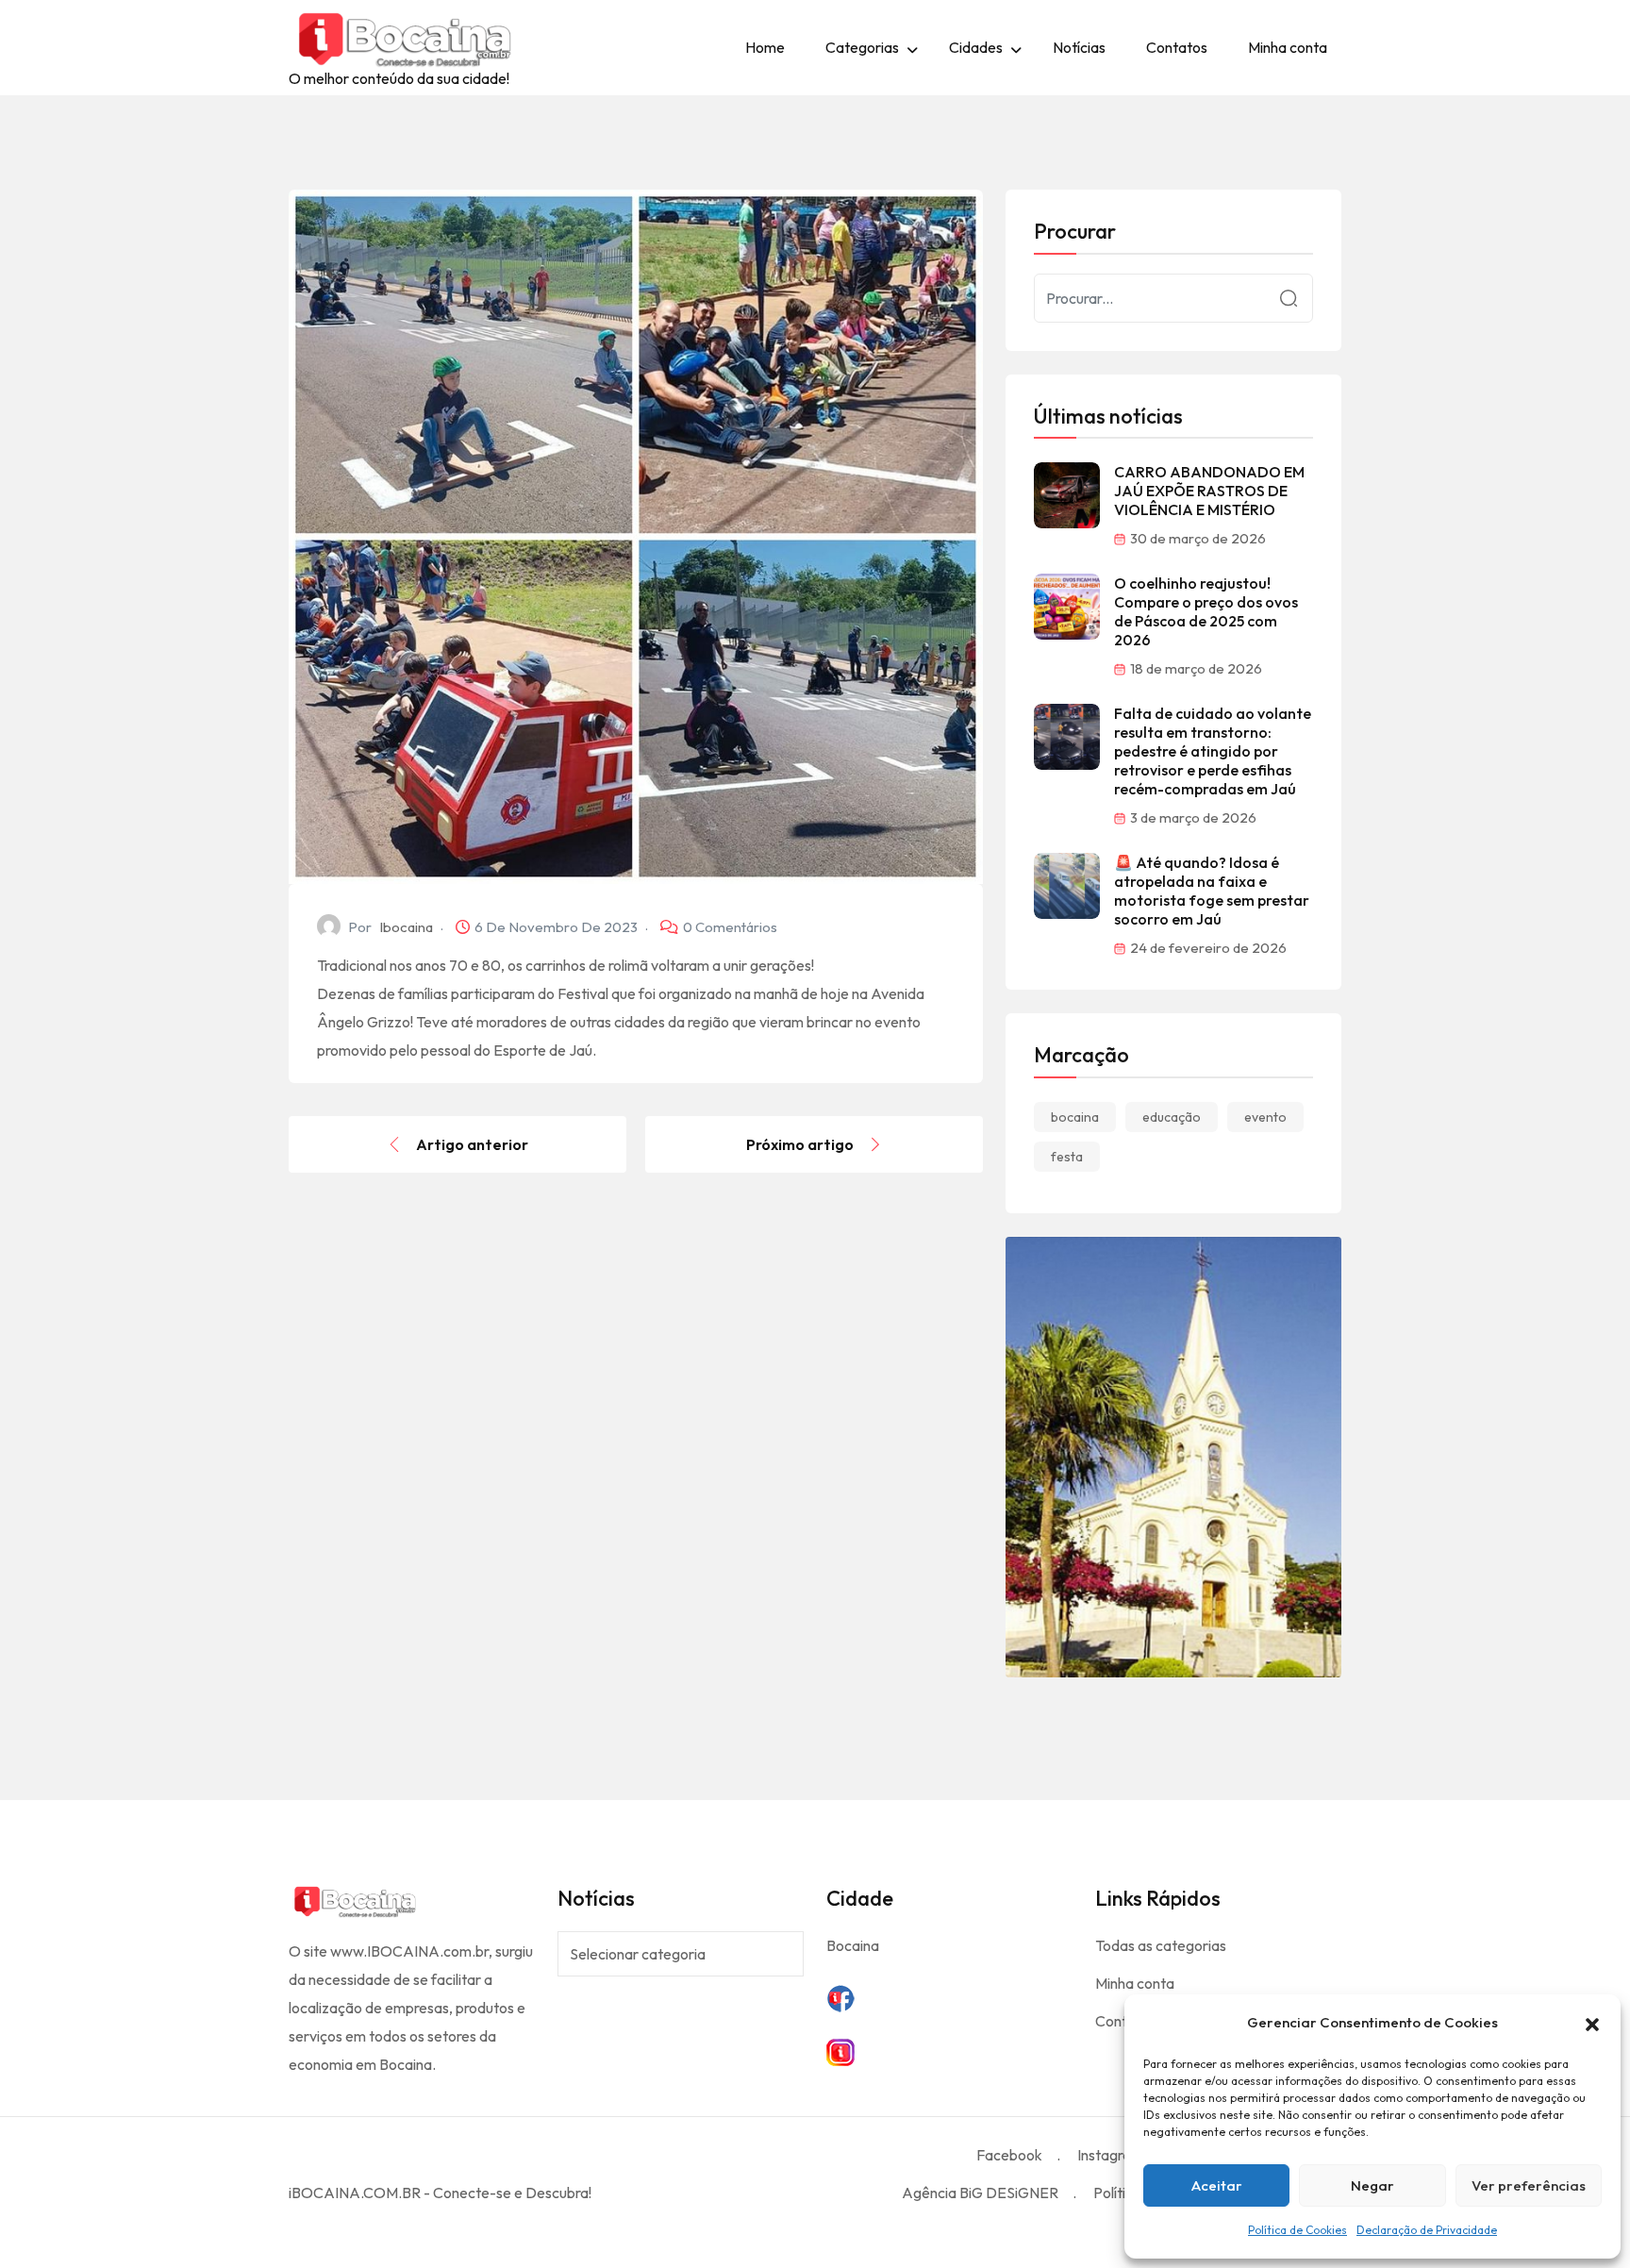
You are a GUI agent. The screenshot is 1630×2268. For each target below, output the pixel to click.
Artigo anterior (472, 1144)
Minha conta (1288, 47)
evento (1265, 1117)
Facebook (1009, 2155)
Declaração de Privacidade (1427, 2230)
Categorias (862, 47)
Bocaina (853, 1945)
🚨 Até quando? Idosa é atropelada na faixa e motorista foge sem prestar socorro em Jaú (1212, 891)
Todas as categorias (1161, 1945)
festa (1067, 1157)
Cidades (976, 47)
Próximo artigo (800, 1144)
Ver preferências (1529, 2185)
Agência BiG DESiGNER (980, 2193)
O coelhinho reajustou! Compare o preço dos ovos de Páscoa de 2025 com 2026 (1206, 611)
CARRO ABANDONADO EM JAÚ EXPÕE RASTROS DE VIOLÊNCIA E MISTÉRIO (1209, 491)
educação (1172, 1117)
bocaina (1075, 1117)
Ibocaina (406, 927)
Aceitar (1217, 2185)
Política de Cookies (1297, 2230)
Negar (1372, 2185)
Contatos (1177, 47)
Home (765, 47)
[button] (1592, 2023)
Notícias (1079, 47)
